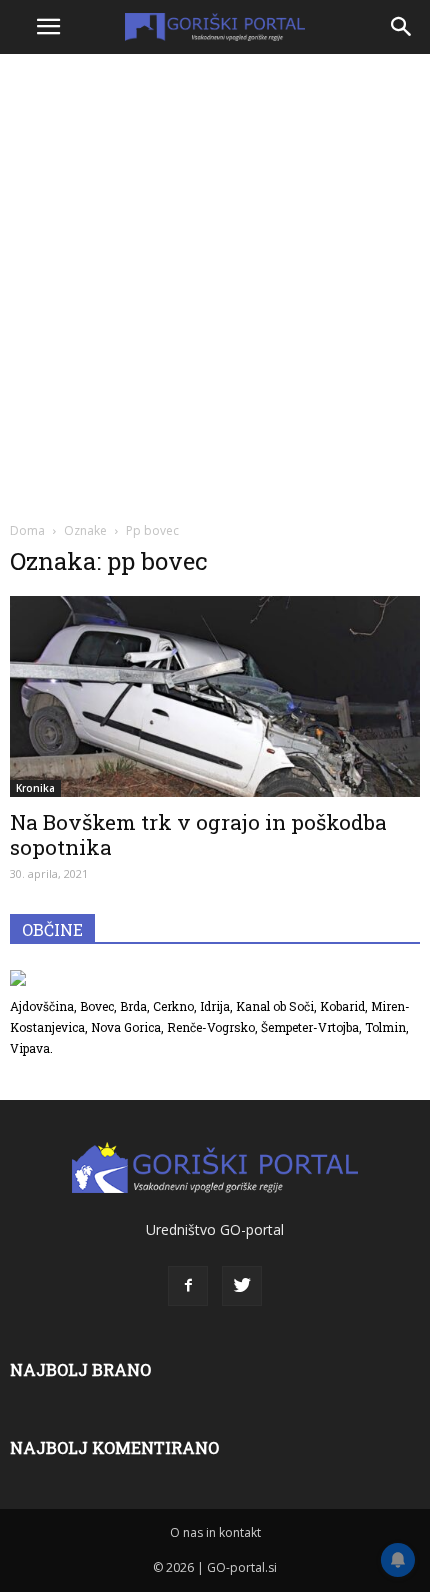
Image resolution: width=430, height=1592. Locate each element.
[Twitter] (242, 1286)
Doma (27, 530)
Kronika (35, 788)
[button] (402, 27)
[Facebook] (188, 1286)
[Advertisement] (215, 285)
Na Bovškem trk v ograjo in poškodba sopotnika (198, 834)
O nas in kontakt (215, 1532)
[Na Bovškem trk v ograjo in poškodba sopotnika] (215, 696)
